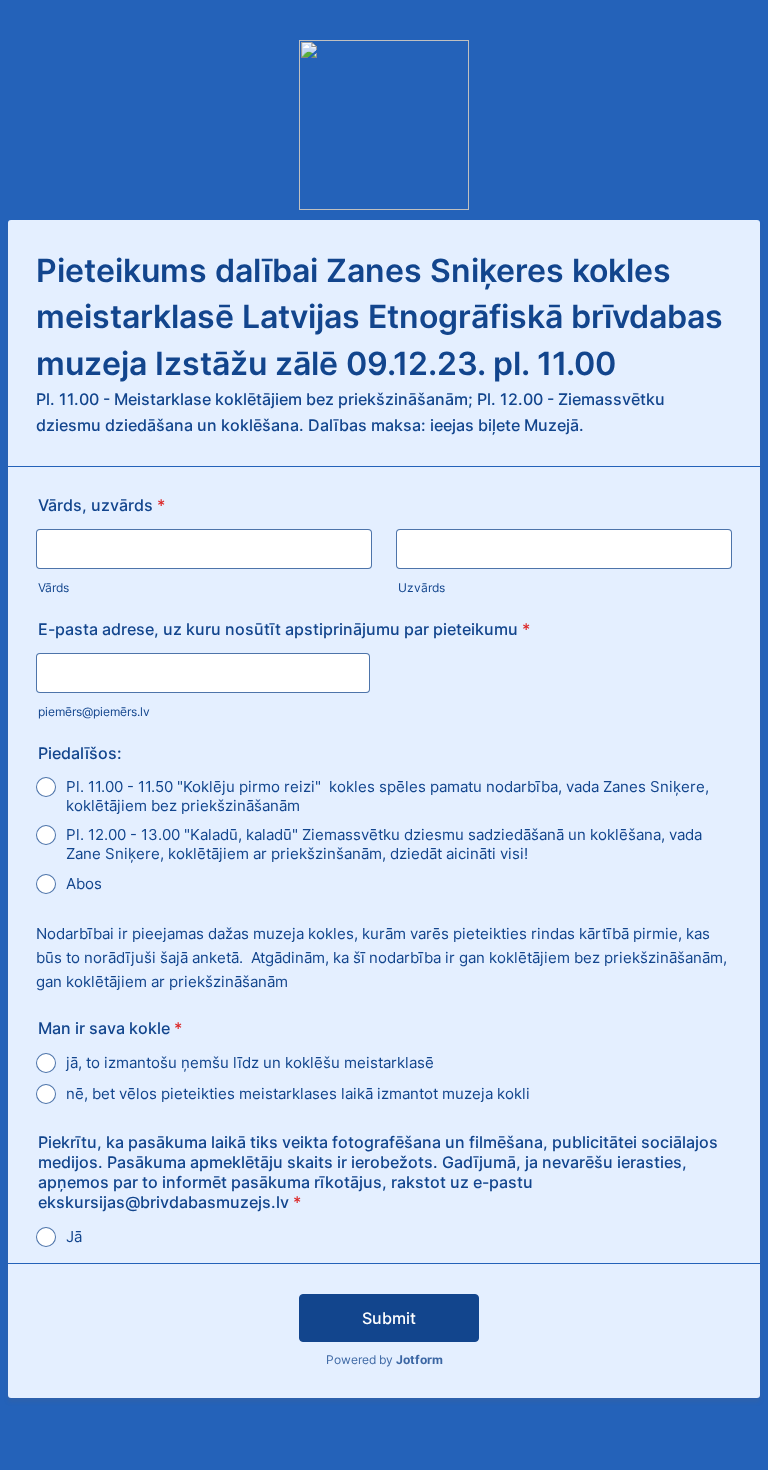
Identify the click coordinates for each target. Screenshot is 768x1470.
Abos (84, 883)
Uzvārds (421, 587)
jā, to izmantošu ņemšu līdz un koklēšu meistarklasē (250, 1062)
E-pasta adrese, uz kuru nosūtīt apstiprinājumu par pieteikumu (284, 629)
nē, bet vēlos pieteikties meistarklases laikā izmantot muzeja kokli (298, 1093)
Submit (389, 1318)
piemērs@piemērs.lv (94, 711)
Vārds (53, 587)
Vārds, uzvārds (101, 505)
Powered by (384, 1359)
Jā (74, 1236)
